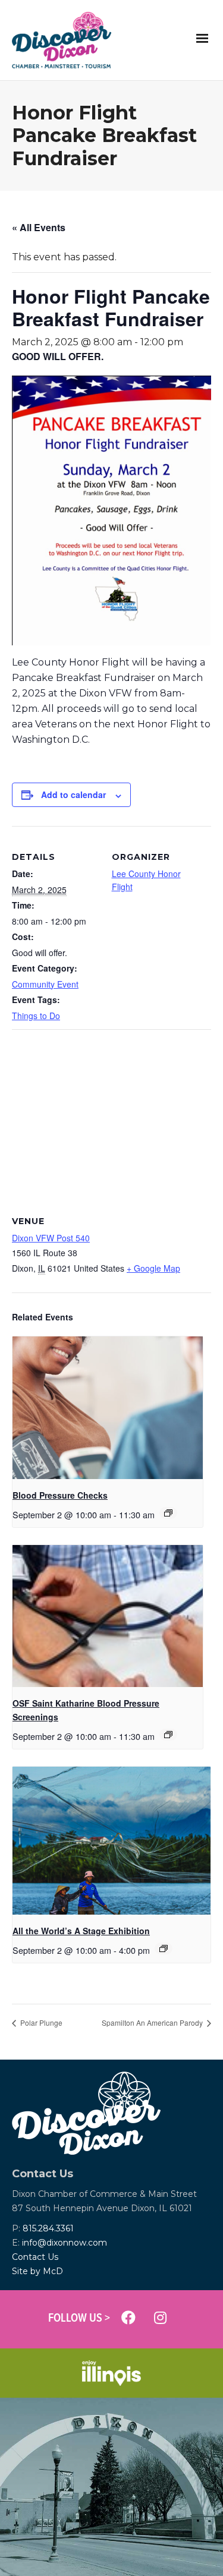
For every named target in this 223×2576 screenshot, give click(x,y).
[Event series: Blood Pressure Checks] (168, 1513)
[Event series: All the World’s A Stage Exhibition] (164, 1948)
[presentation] (108, 1408)
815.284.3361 (48, 2228)
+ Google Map (153, 1268)
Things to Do (36, 1016)
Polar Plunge (40, 2022)
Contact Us (35, 2257)
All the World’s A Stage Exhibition (81, 1931)
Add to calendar (73, 794)
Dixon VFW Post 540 (51, 1238)
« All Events (39, 227)
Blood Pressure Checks (60, 1495)
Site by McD (37, 2271)
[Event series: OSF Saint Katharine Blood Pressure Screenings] (168, 1735)
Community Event (45, 984)
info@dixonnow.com (65, 2243)
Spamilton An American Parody (153, 2022)
